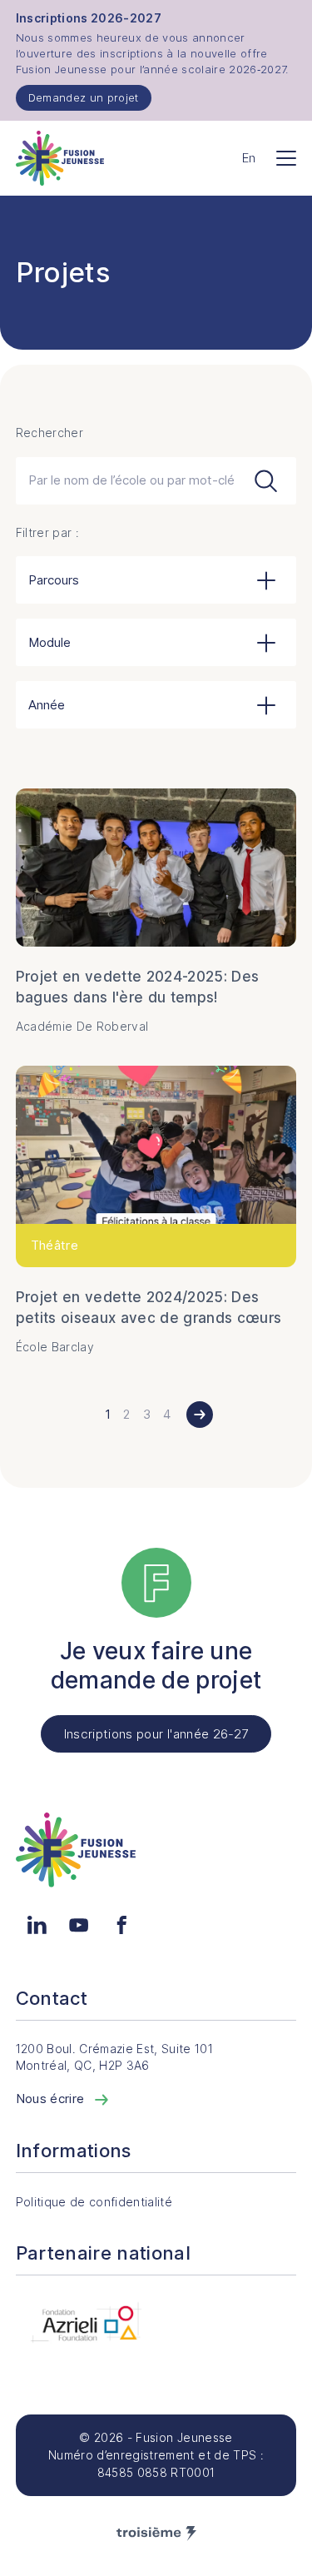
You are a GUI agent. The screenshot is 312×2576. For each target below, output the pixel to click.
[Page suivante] (200, 1415)
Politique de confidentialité (94, 2202)
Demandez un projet (84, 97)
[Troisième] (156, 2534)
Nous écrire (52, 2099)
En (249, 158)
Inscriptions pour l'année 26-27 (156, 1734)
